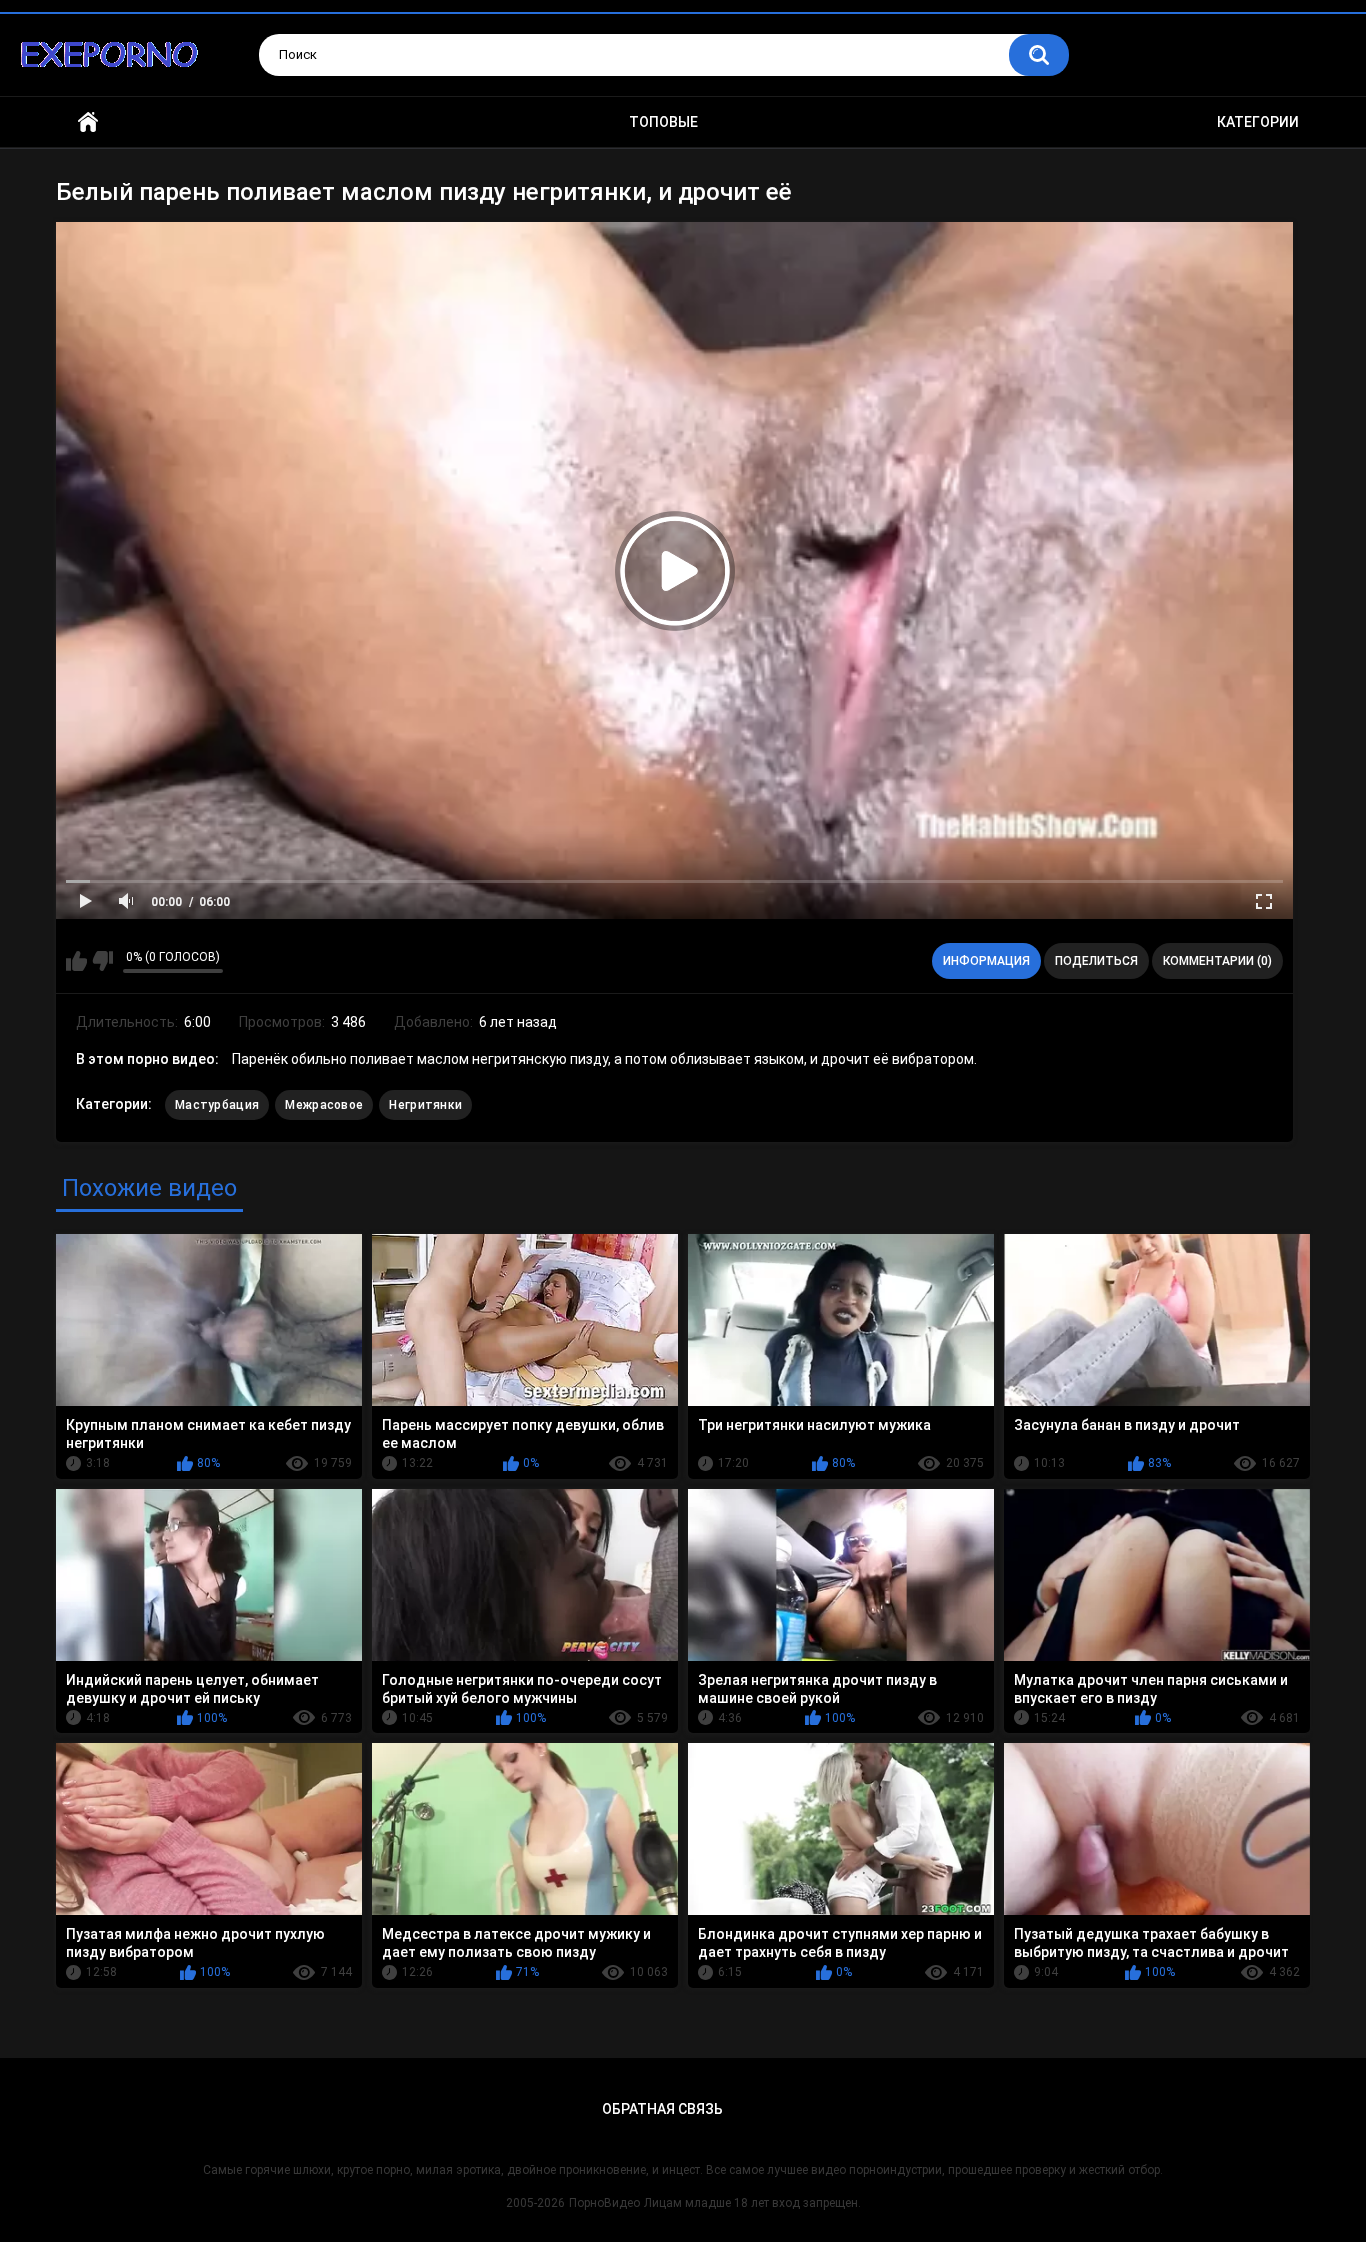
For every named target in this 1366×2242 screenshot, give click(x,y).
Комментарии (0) (1217, 961)
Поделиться (1096, 961)
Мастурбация (217, 1105)
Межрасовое (324, 1105)
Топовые (663, 122)
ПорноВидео (604, 2203)
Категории (1258, 122)
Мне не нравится (102, 961)
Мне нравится (76, 961)
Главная (88, 122)
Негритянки (425, 1105)
